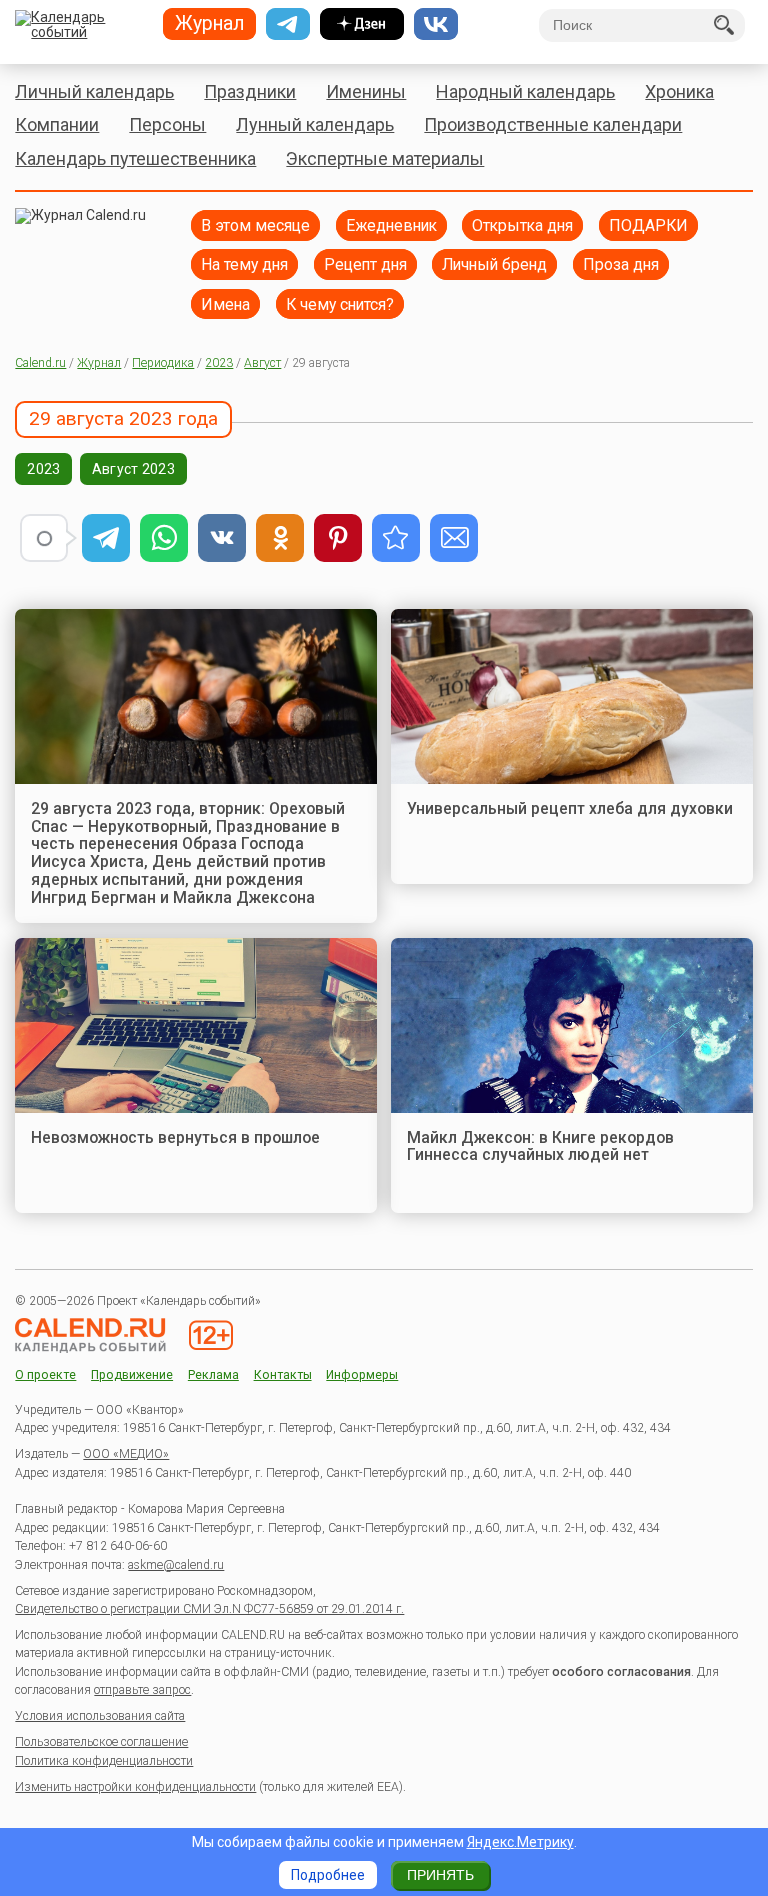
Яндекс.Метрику (520, 1842)
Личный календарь (94, 91)
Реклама (213, 1375)
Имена (225, 304)
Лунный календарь (315, 124)
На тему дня (244, 264)
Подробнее (328, 1875)
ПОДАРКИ (648, 225)
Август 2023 (133, 469)
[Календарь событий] (81, 26)
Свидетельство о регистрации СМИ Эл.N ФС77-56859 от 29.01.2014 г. (209, 1609)
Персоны (167, 124)
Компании (57, 124)
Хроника (679, 91)
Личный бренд (494, 264)
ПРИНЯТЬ (440, 1875)
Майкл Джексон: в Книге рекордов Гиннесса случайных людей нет (540, 1146)
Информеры (362, 1375)
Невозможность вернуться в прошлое (175, 1137)
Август (262, 363)
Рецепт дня (365, 264)
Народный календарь (525, 91)
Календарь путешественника (135, 158)
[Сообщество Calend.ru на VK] (436, 24)
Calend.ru (40, 363)
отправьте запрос (142, 1690)
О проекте (45, 1375)
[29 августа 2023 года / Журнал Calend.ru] (396, 538)
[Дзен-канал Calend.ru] (362, 24)
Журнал (99, 363)
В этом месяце (255, 225)
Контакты (283, 1375)
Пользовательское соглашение (101, 1742)
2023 (219, 363)
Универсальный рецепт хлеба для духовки (570, 808)
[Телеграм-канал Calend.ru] (288, 24)
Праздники (250, 91)
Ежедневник (391, 225)
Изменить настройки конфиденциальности (135, 1787)
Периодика (163, 363)
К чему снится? (340, 304)
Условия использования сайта (100, 1716)
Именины (366, 91)
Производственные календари (553, 124)
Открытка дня (522, 225)
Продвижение (132, 1375)
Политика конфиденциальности (104, 1761)
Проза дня (621, 264)
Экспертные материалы (385, 158)
